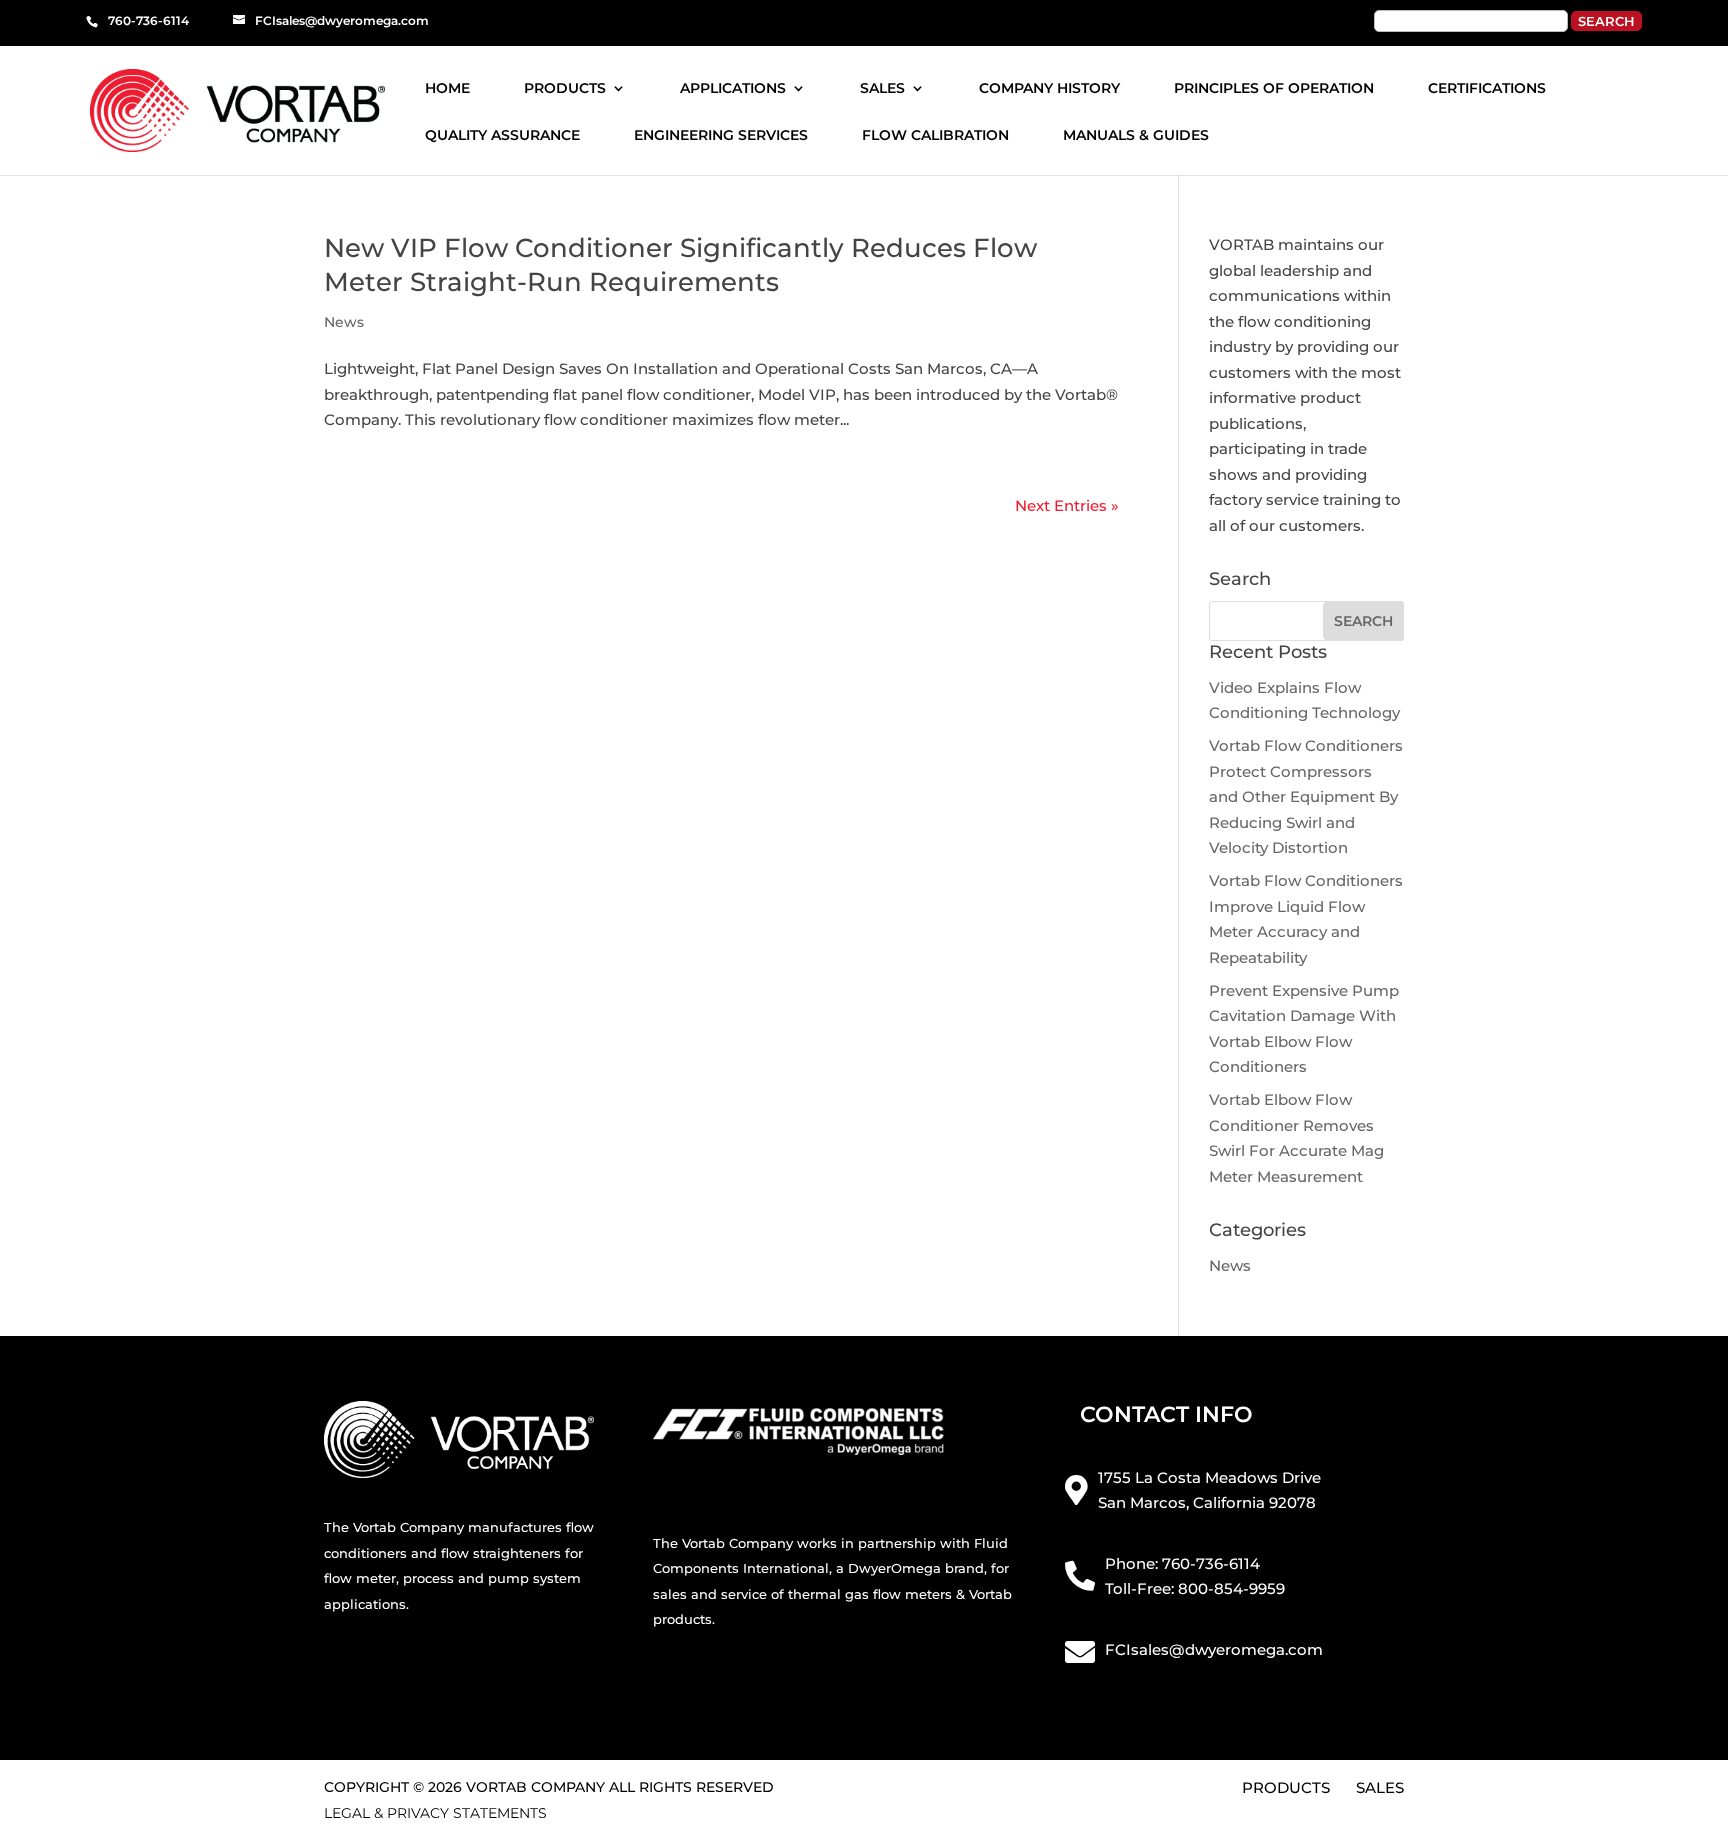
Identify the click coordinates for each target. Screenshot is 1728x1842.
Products (565, 89)
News (344, 322)
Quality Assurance (502, 136)
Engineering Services (721, 136)
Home (447, 89)
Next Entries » (1067, 505)
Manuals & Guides (1136, 136)
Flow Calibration (935, 136)
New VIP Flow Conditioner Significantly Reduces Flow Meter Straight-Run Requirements (680, 265)
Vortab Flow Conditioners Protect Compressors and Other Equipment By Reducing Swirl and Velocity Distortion (1306, 796)
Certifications (1487, 89)
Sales (882, 89)
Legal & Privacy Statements (435, 1813)
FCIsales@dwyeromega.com (1214, 1649)
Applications (733, 89)
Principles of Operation (1274, 89)
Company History (1049, 89)
